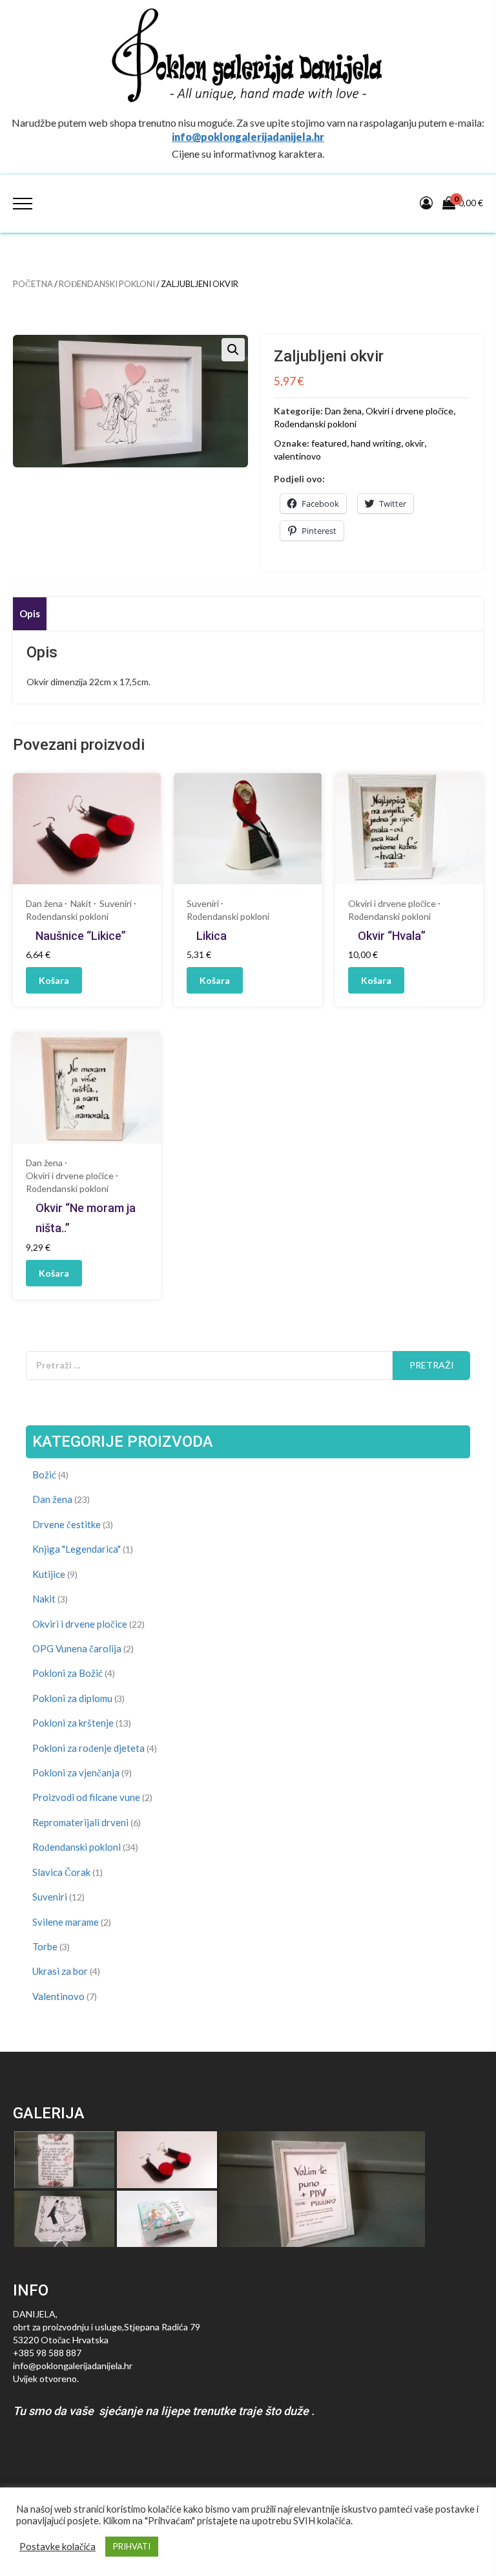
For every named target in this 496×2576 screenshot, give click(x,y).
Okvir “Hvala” (392, 936)
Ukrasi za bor (60, 1971)
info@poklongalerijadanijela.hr (248, 137)
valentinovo (297, 456)
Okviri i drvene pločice (409, 411)
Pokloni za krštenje (73, 1723)
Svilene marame (66, 1922)
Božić (44, 1474)
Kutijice (49, 1574)
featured (329, 443)
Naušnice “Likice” (81, 936)
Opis (30, 613)
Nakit (81, 903)
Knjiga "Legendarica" (77, 1549)
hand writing (376, 443)
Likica (212, 936)
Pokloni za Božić (67, 1673)
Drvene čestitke (67, 1524)
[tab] (30, 614)
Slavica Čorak (61, 1872)
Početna (33, 284)
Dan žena (343, 411)
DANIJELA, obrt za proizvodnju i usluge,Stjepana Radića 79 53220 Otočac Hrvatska (107, 2327)
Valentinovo (58, 1996)
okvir (415, 443)
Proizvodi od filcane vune (86, 1797)
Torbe (45, 1946)
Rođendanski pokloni (107, 284)
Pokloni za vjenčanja (76, 1772)
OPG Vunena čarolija (77, 1648)
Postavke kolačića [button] (57, 2547)
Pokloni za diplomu (72, 1698)
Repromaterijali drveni (80, 1822)
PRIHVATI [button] (132, 2546)
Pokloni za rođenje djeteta (88, 1748)
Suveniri (116, 903)
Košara (54, 980)
